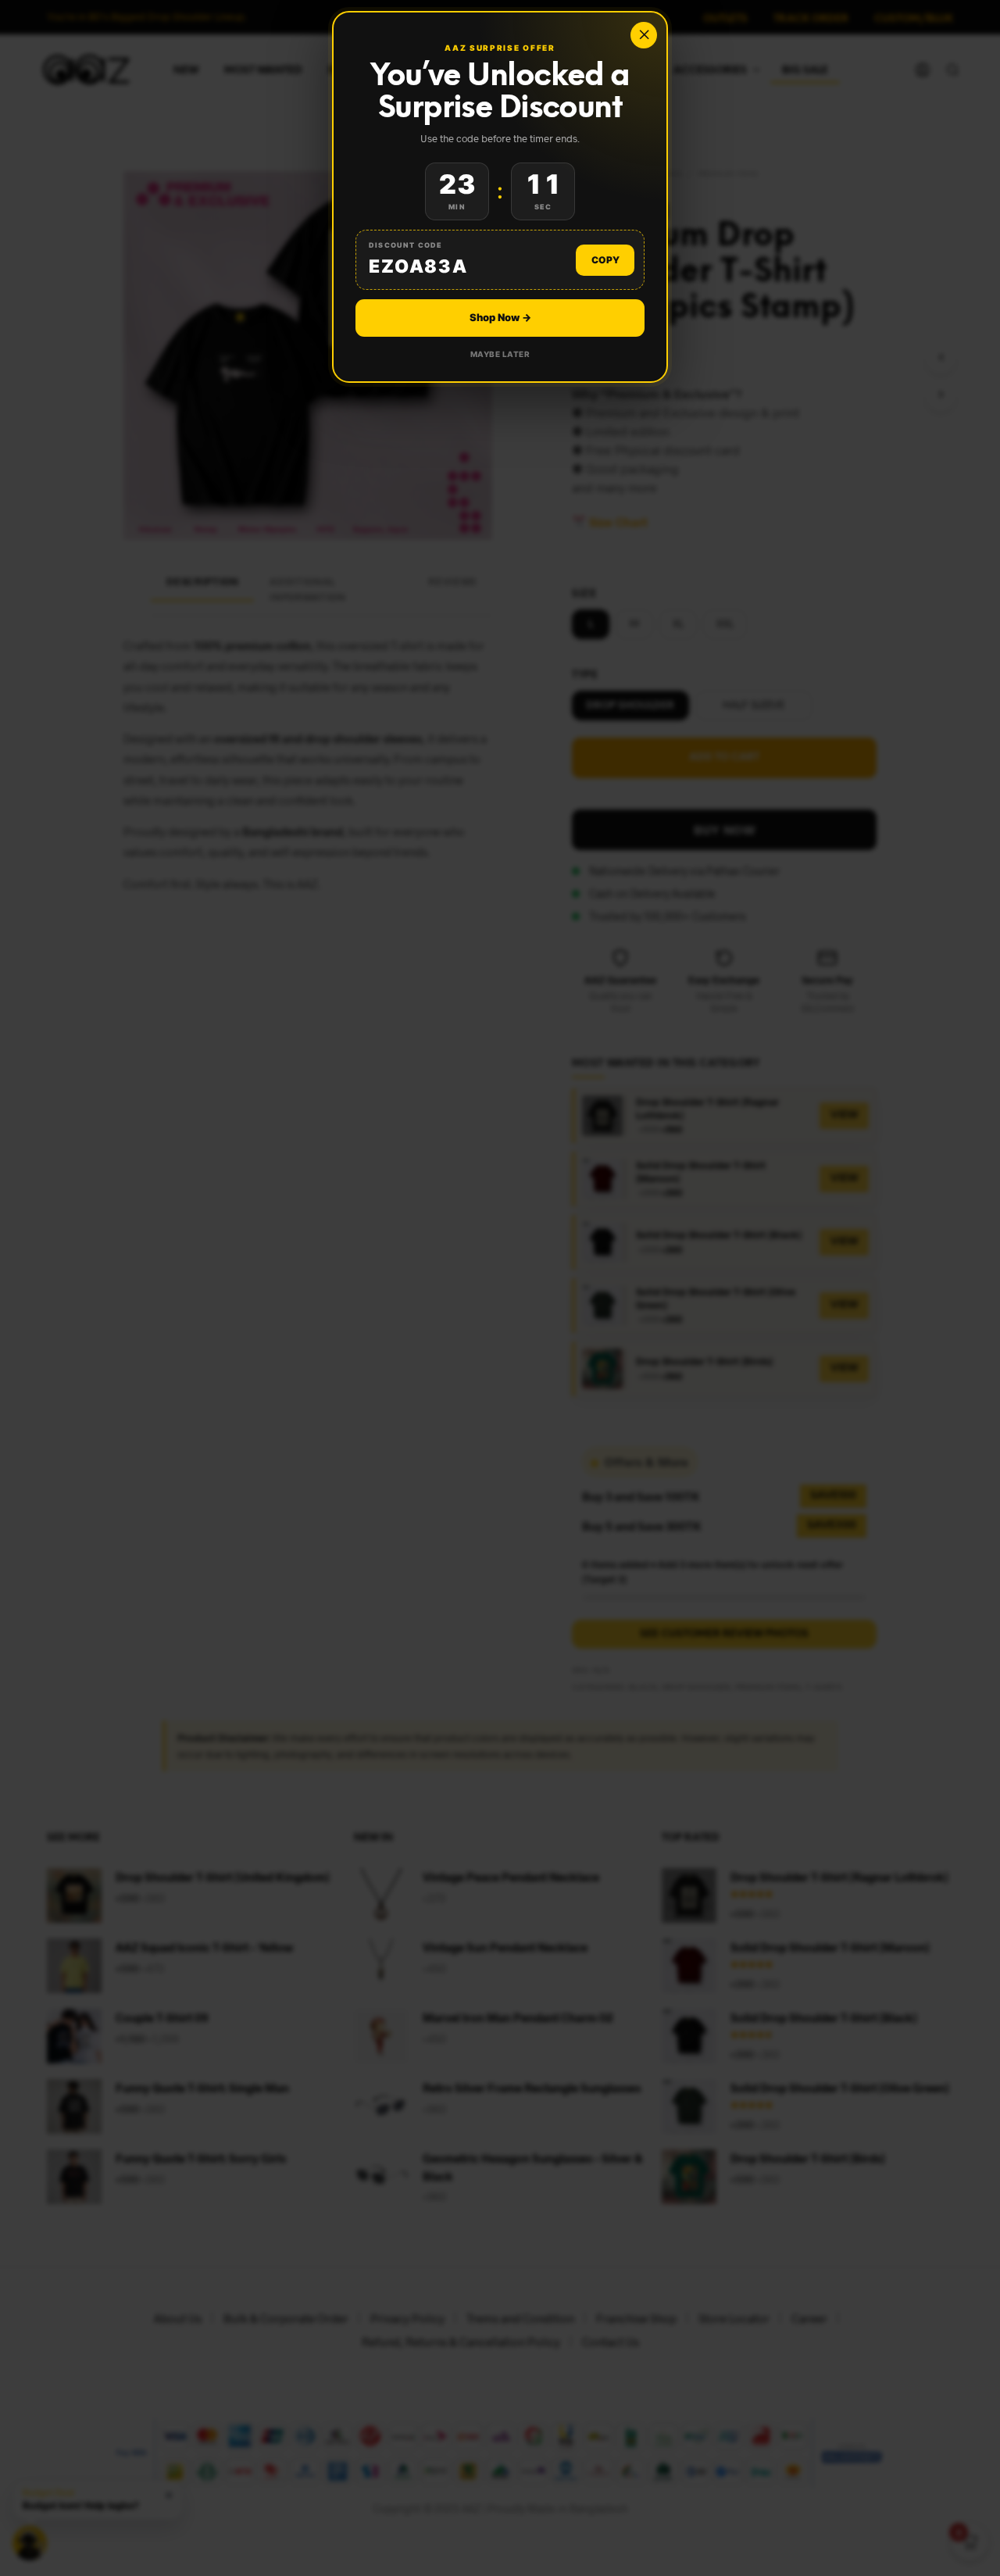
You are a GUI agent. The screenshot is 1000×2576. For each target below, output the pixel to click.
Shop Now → (500, 317)
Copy (605, 260)
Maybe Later (500, 354)
